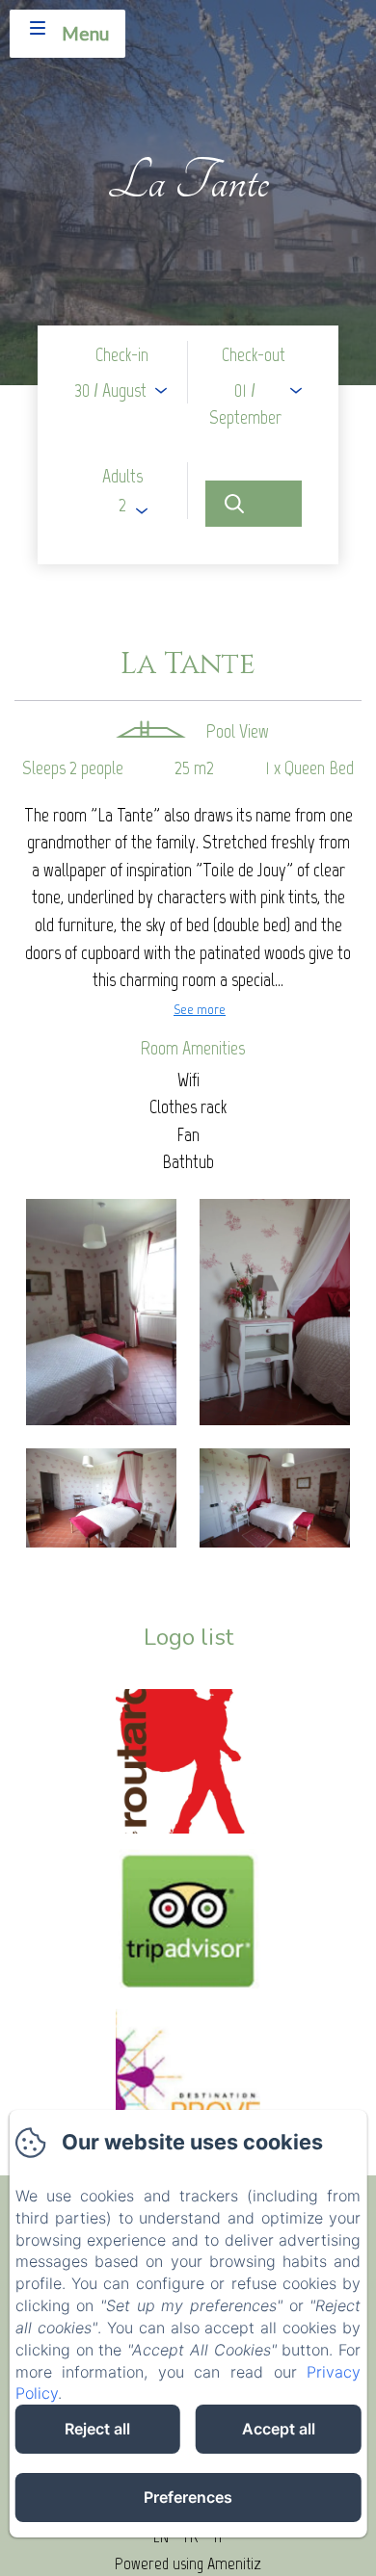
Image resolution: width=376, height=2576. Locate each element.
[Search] (254, 504)
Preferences (188, 2497)
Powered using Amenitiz (188, 2563)
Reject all (97, 2429)
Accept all (279, 2429)
